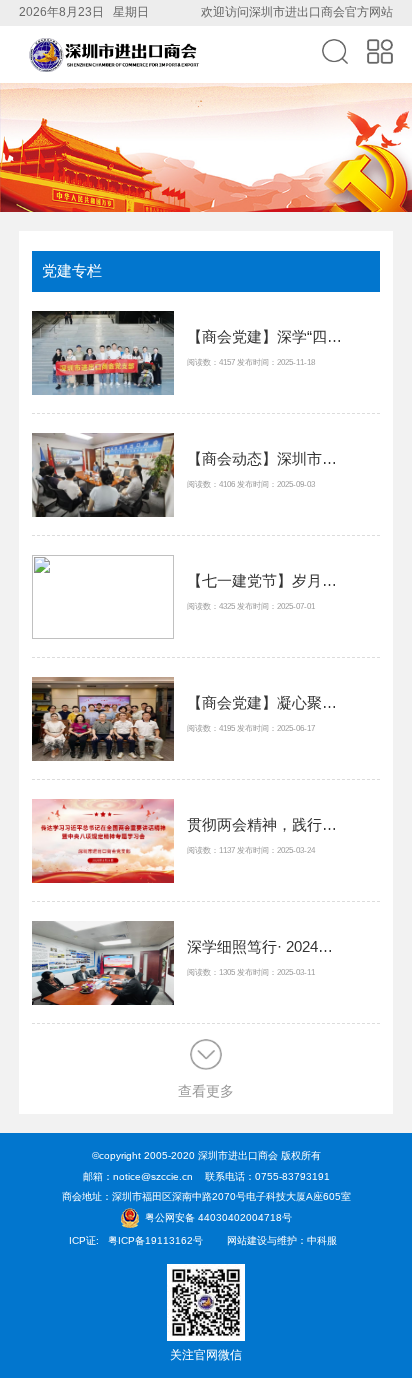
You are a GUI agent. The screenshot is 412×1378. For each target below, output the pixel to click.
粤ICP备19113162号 (155, 1240)
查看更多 (206, 1091)
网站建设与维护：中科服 (282, 1240)
